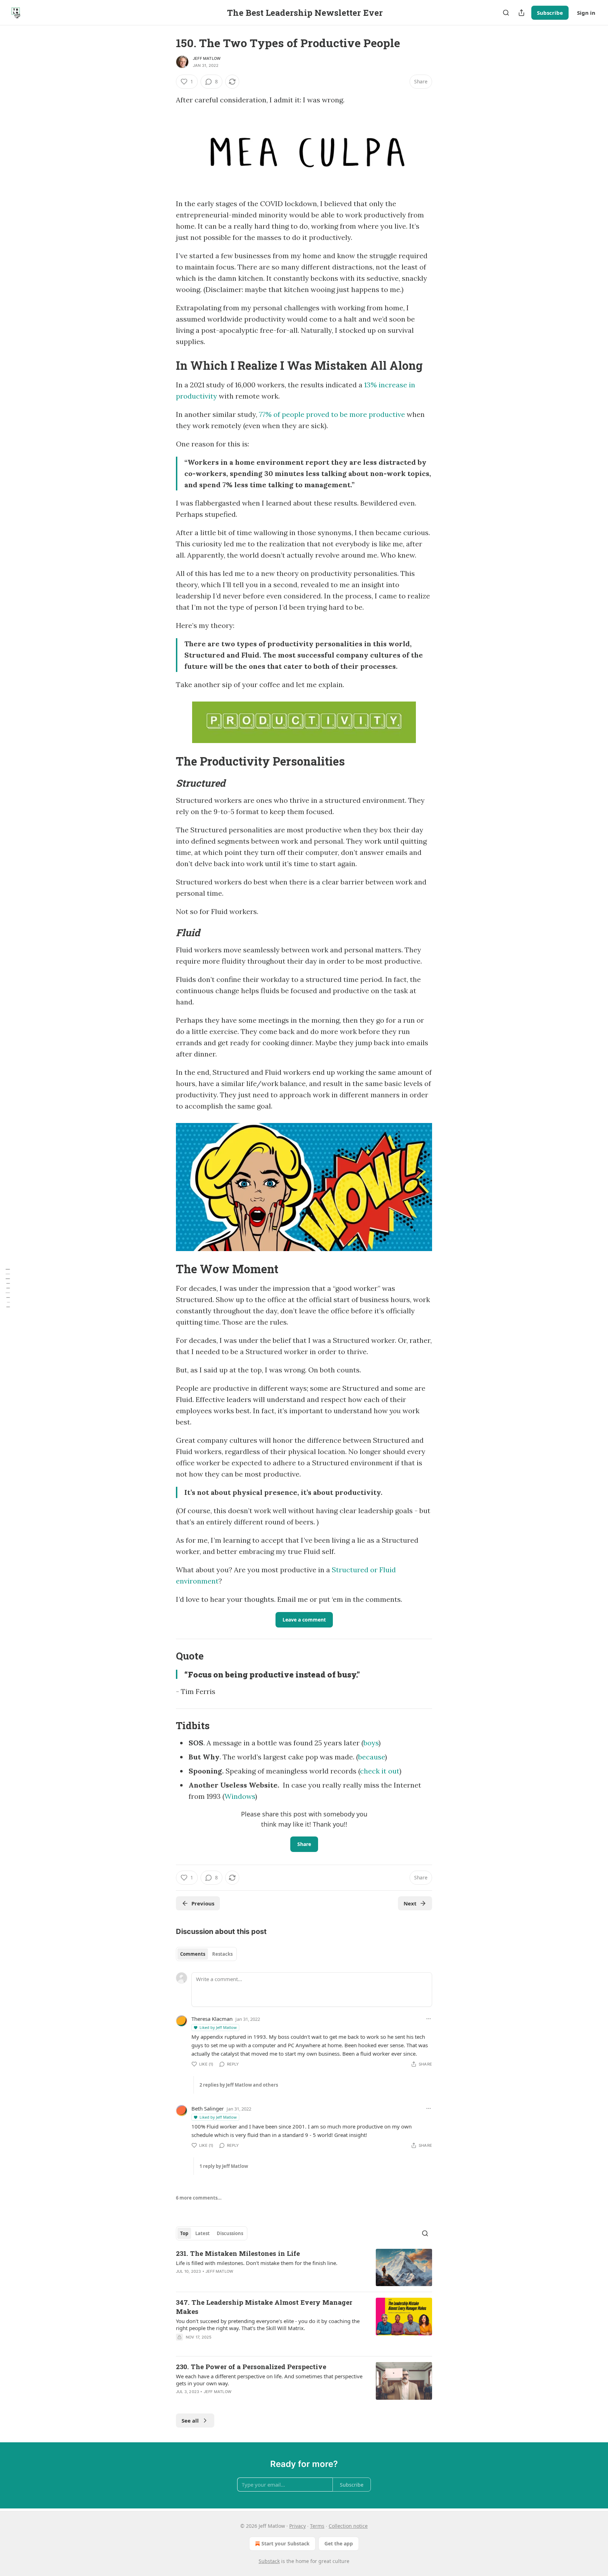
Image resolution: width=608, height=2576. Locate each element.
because (372, 1757)
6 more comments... (199, 2198)
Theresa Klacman (212, 2019)
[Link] (166, 366)
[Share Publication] (521, 13)
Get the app (339, 2543)
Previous (203, 1903)
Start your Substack (286, 2543)
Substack (269, 2561)
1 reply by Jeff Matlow (224, 2166)
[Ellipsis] (429, 2019)
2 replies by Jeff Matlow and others (239, 2085)
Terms (317, 2526)
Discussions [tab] (230, 2233)
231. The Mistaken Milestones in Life (238, 2253)
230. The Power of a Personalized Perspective (251, 2366)
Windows (240, 1796)
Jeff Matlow (207, 58)
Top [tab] (184, 2233)
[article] (304, 2268)
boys (371, 1743)
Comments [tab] (193, 1954)
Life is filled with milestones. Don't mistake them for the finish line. (257, 2263)
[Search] (506, 13)
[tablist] (206, 1954)
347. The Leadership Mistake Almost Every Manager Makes (264, 2307)
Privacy (297, 2526)
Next (410, 1903)
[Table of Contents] (8, 1288)
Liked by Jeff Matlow (218, 2027)
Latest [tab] (202, 2233)
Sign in (586, 13)
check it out (380, 1771)
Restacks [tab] (222, 1954)
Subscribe (550, 13)
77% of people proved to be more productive (332, 414)
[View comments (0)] (245, 2346)
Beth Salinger (208, 2108)
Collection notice (348, 2526)
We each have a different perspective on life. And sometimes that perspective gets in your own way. (269, 2380)
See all (190, 2420)
